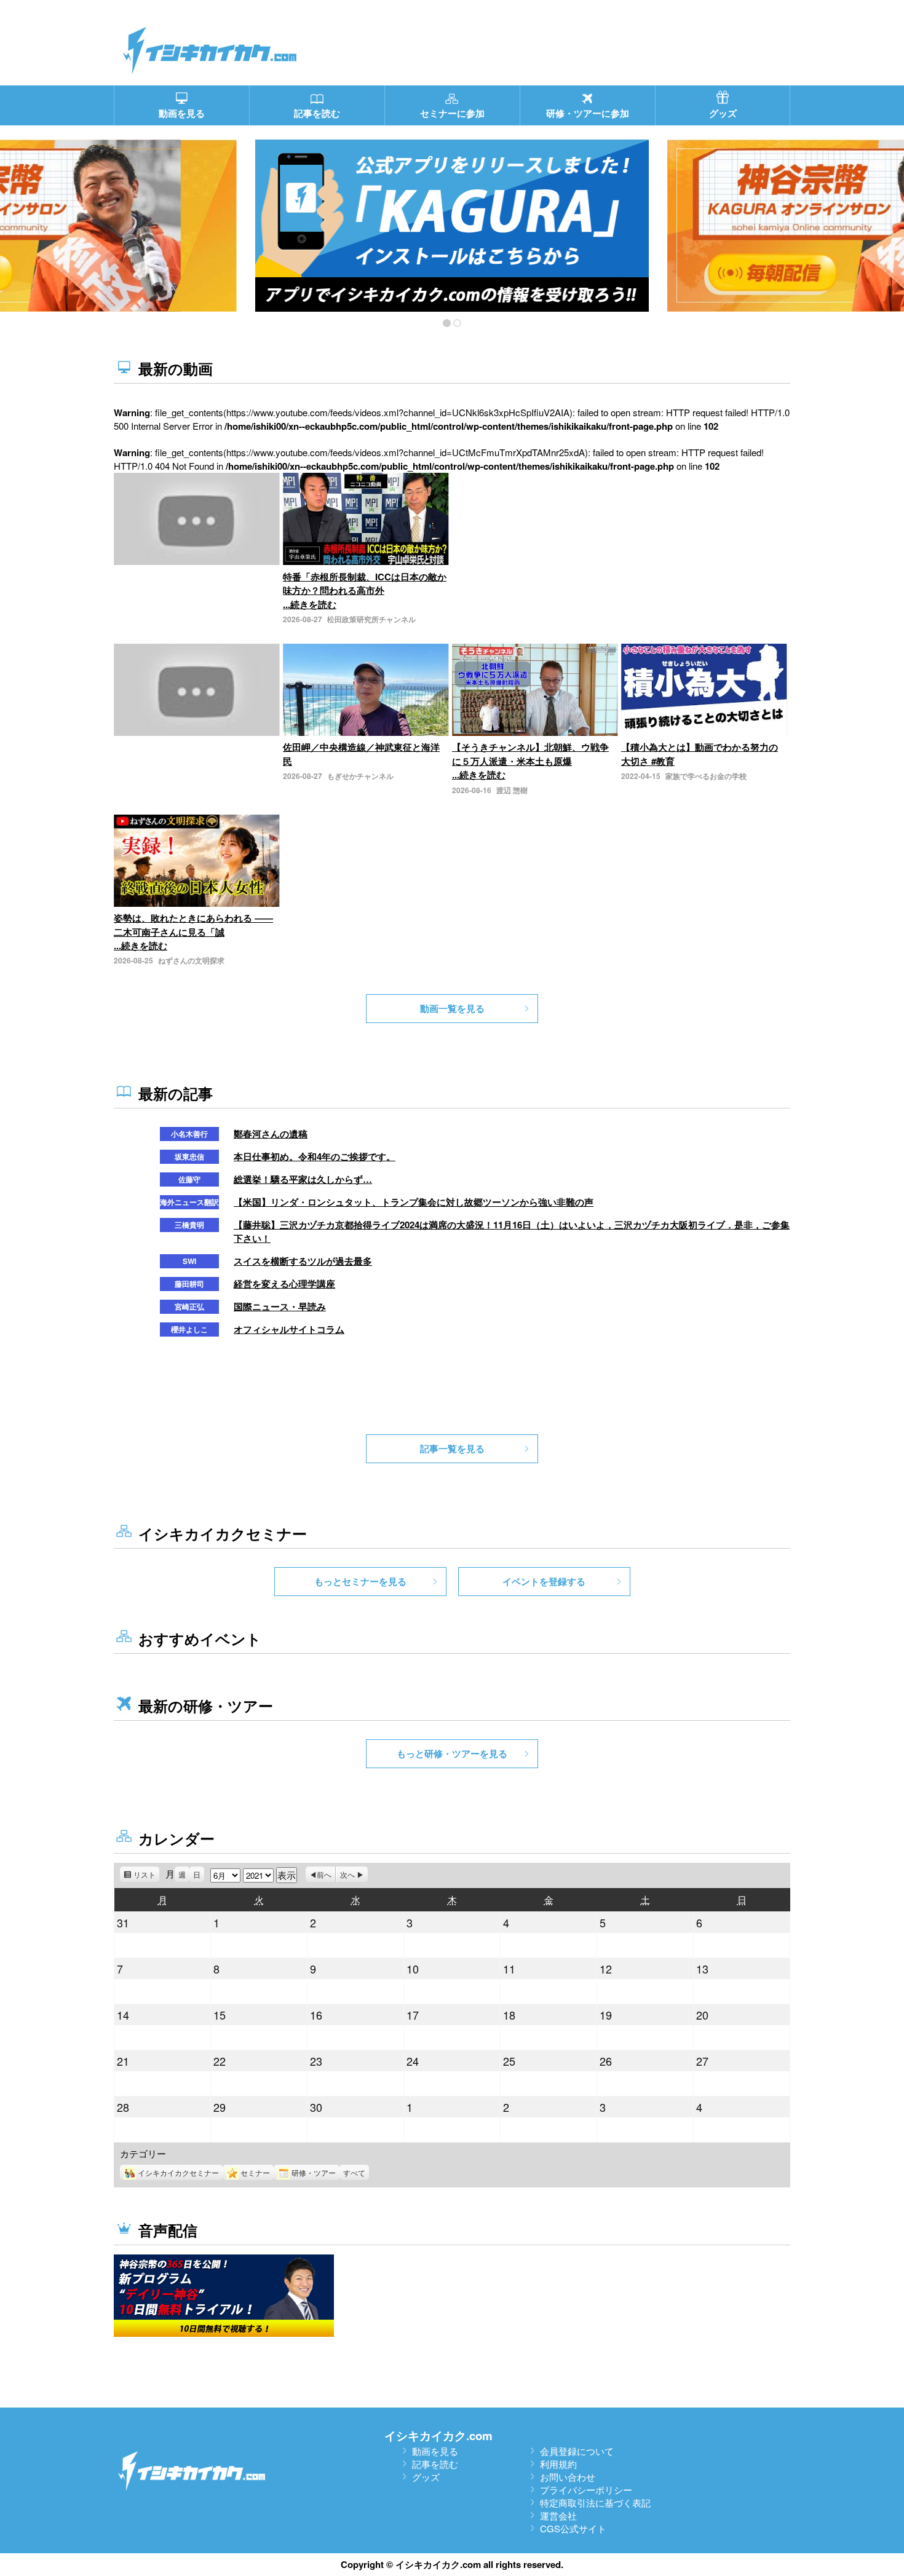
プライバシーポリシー (586, 2490)
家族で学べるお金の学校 (706, 776)
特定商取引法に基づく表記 (595, 2503)
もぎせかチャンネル (360, 776)
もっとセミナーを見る (360, 1581)
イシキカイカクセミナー (178, 2172)
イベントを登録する (544, 1581)
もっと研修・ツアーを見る (452, 1753)
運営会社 (558, 2515)
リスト (146, 1875)
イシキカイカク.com (438, 2436)
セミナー (255, 2172)
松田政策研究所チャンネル (371, 619)
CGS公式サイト (573, 2528)
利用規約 (558, 2464)
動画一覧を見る (452, 1008)
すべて (354, 2172)
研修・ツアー (314, 2172)
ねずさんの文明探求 (191, 960)
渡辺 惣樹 (512, 790)
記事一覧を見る (452, 1448)
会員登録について (577, 2451)
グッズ (426, 2477)
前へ (324, 1874)
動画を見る (435, 2451)
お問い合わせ (568, 2477)
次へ (347, 1874)
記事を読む (435, 2464)
